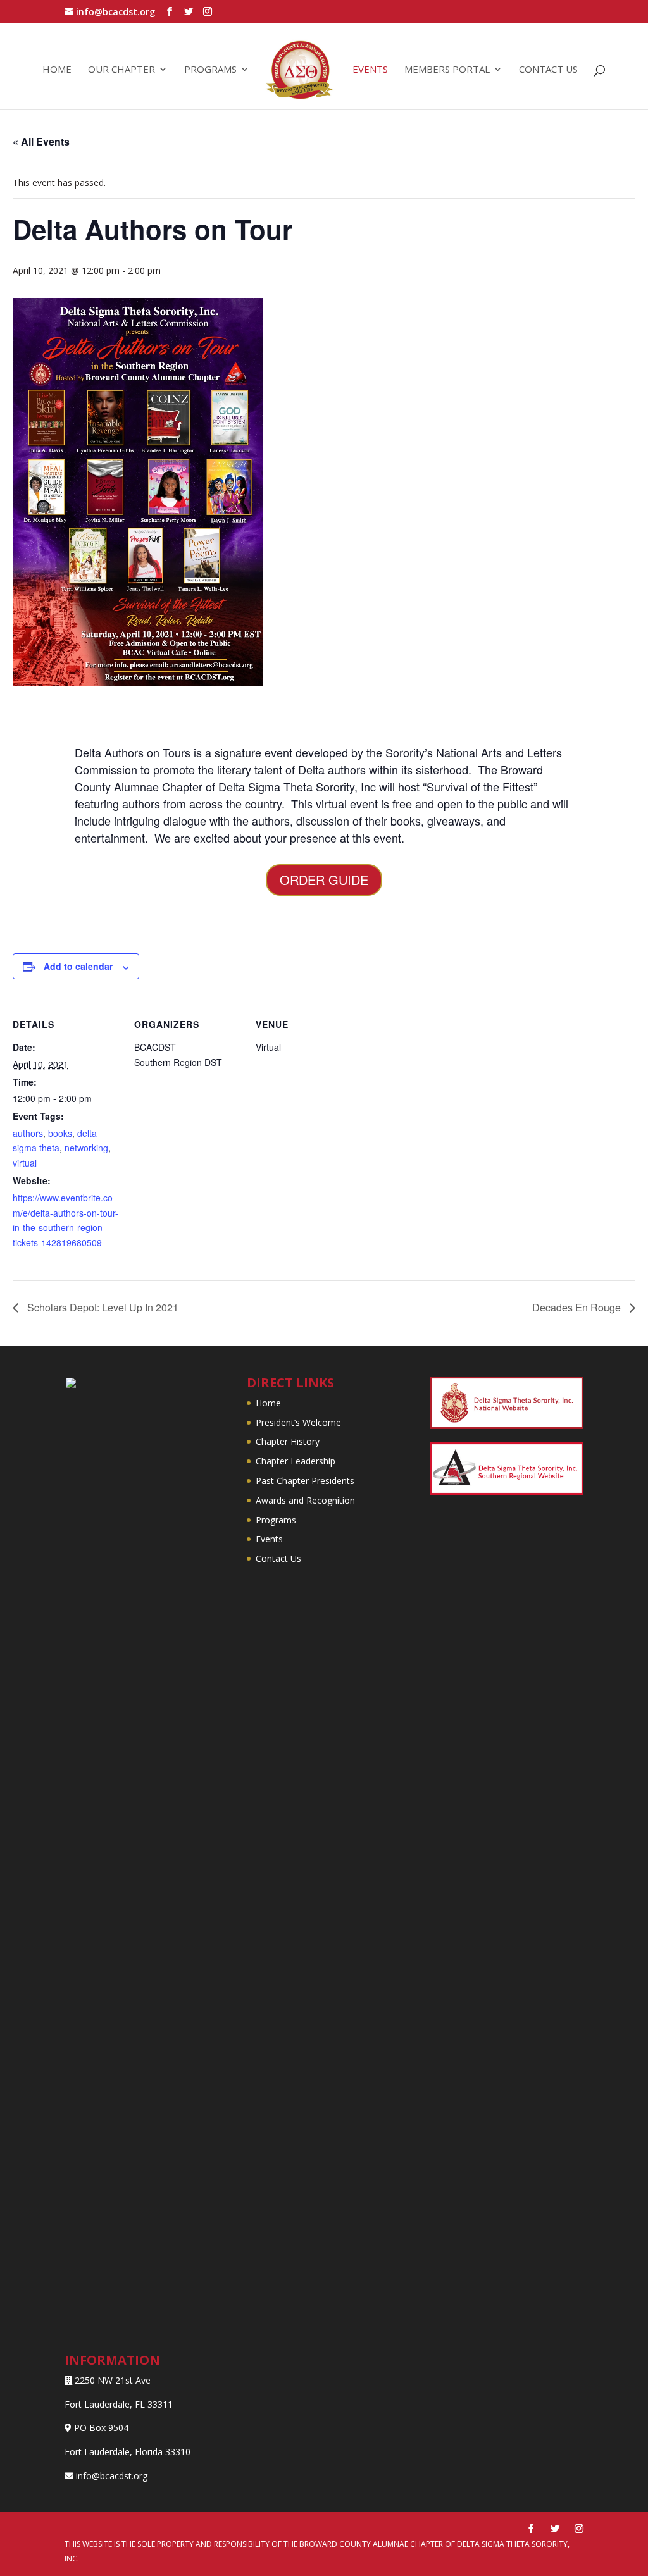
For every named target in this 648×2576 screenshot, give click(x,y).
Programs (276, 1520)
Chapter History (288, 1441)
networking (86, 1148)
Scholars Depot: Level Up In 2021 (102, 1307)
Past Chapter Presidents (305, 1481)
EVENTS (370, 70)
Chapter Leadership (296, 1461)
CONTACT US (548, 70)
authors (28, 1133)
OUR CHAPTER (121, 70)
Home (268, 1403)
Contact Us (278, 1558)
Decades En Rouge (578, 1307)
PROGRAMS (210, 70)
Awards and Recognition (305, 1500)
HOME (57, 70)
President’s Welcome (298, 1422)
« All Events (41, 141)
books (60, 1133)
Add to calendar (78, 966)
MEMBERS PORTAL (447, 70)
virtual (25, 1163)
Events (269, 1539)
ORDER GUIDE (324, 880)
